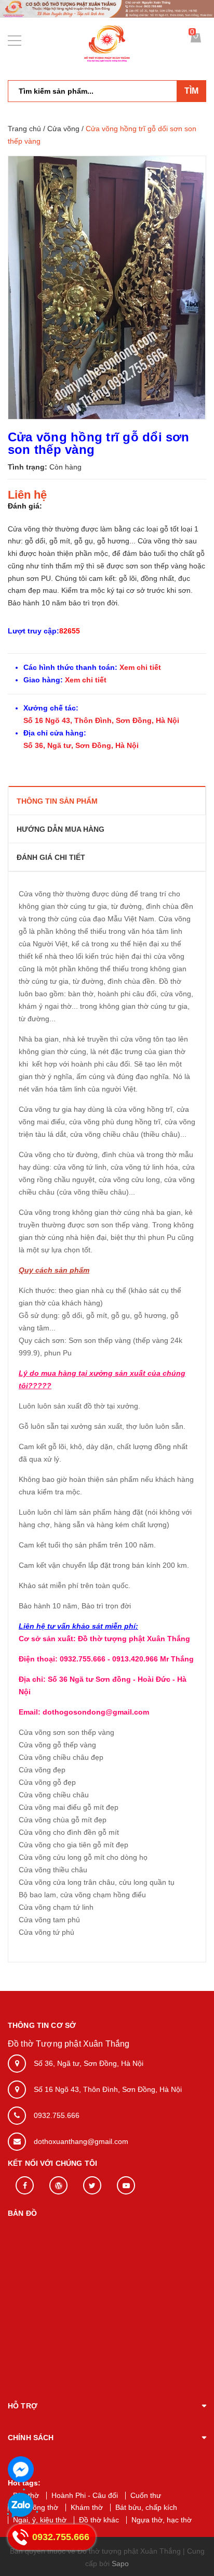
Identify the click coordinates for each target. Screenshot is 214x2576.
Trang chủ (24, 129)
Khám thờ (87, 2507)
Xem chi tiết (139, 667)
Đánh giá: (25, 506)
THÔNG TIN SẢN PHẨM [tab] (57, 801)
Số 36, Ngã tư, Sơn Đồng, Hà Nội (81, 745)
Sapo (120, 2564)
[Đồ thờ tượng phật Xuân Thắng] (107, 8)
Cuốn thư (146, 2495)
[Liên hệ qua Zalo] (21, 2506)
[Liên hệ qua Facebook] (21, 2469)
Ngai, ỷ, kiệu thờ (40, 2520)
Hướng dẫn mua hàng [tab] (61, 829)
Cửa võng (63, 129)
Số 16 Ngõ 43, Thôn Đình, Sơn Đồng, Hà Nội (101, 720)
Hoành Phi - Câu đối (85, 2495)
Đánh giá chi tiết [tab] (51, 857)
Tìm (191, 91)
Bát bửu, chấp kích (146, 2507)
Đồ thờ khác (99, 2520)
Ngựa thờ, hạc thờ (162, 2520)
